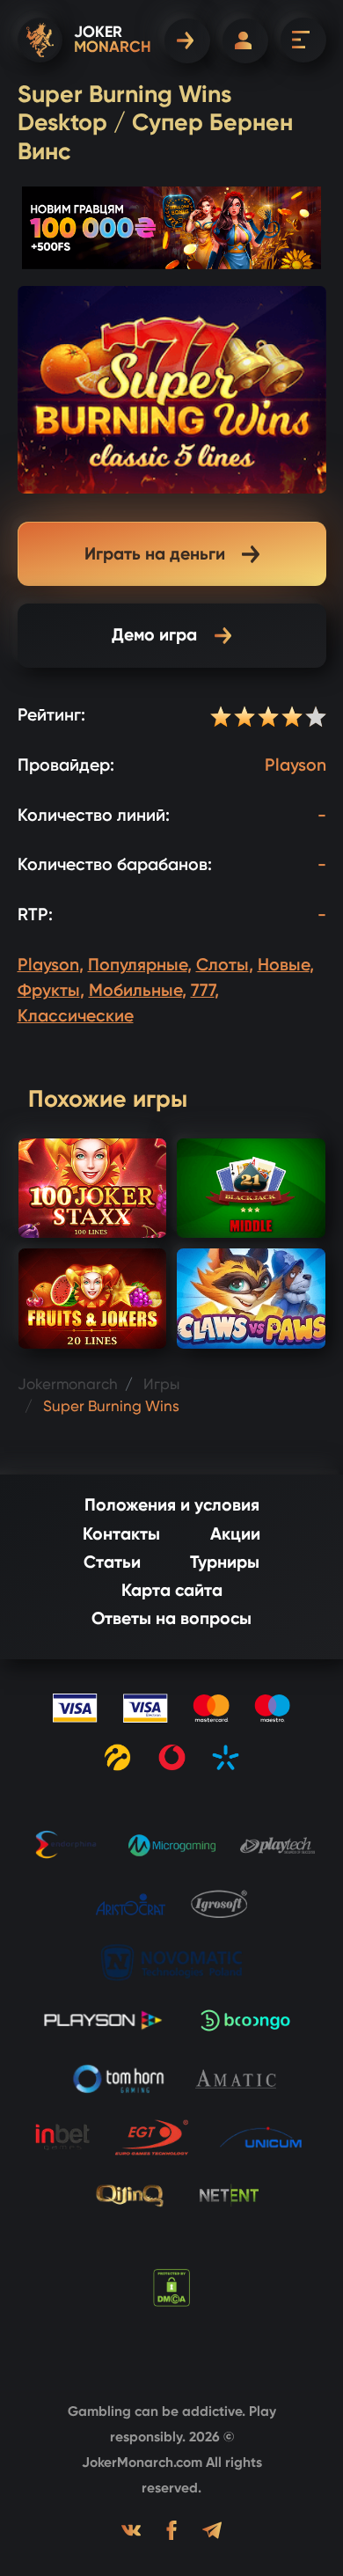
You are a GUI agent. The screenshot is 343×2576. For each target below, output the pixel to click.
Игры (161, 1384)
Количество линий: (94, 815)
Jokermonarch (68, 1384)
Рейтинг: (51, 715)
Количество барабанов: (115, 864)
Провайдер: (66, 765)
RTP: (35, 915)
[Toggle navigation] (303, 40)
